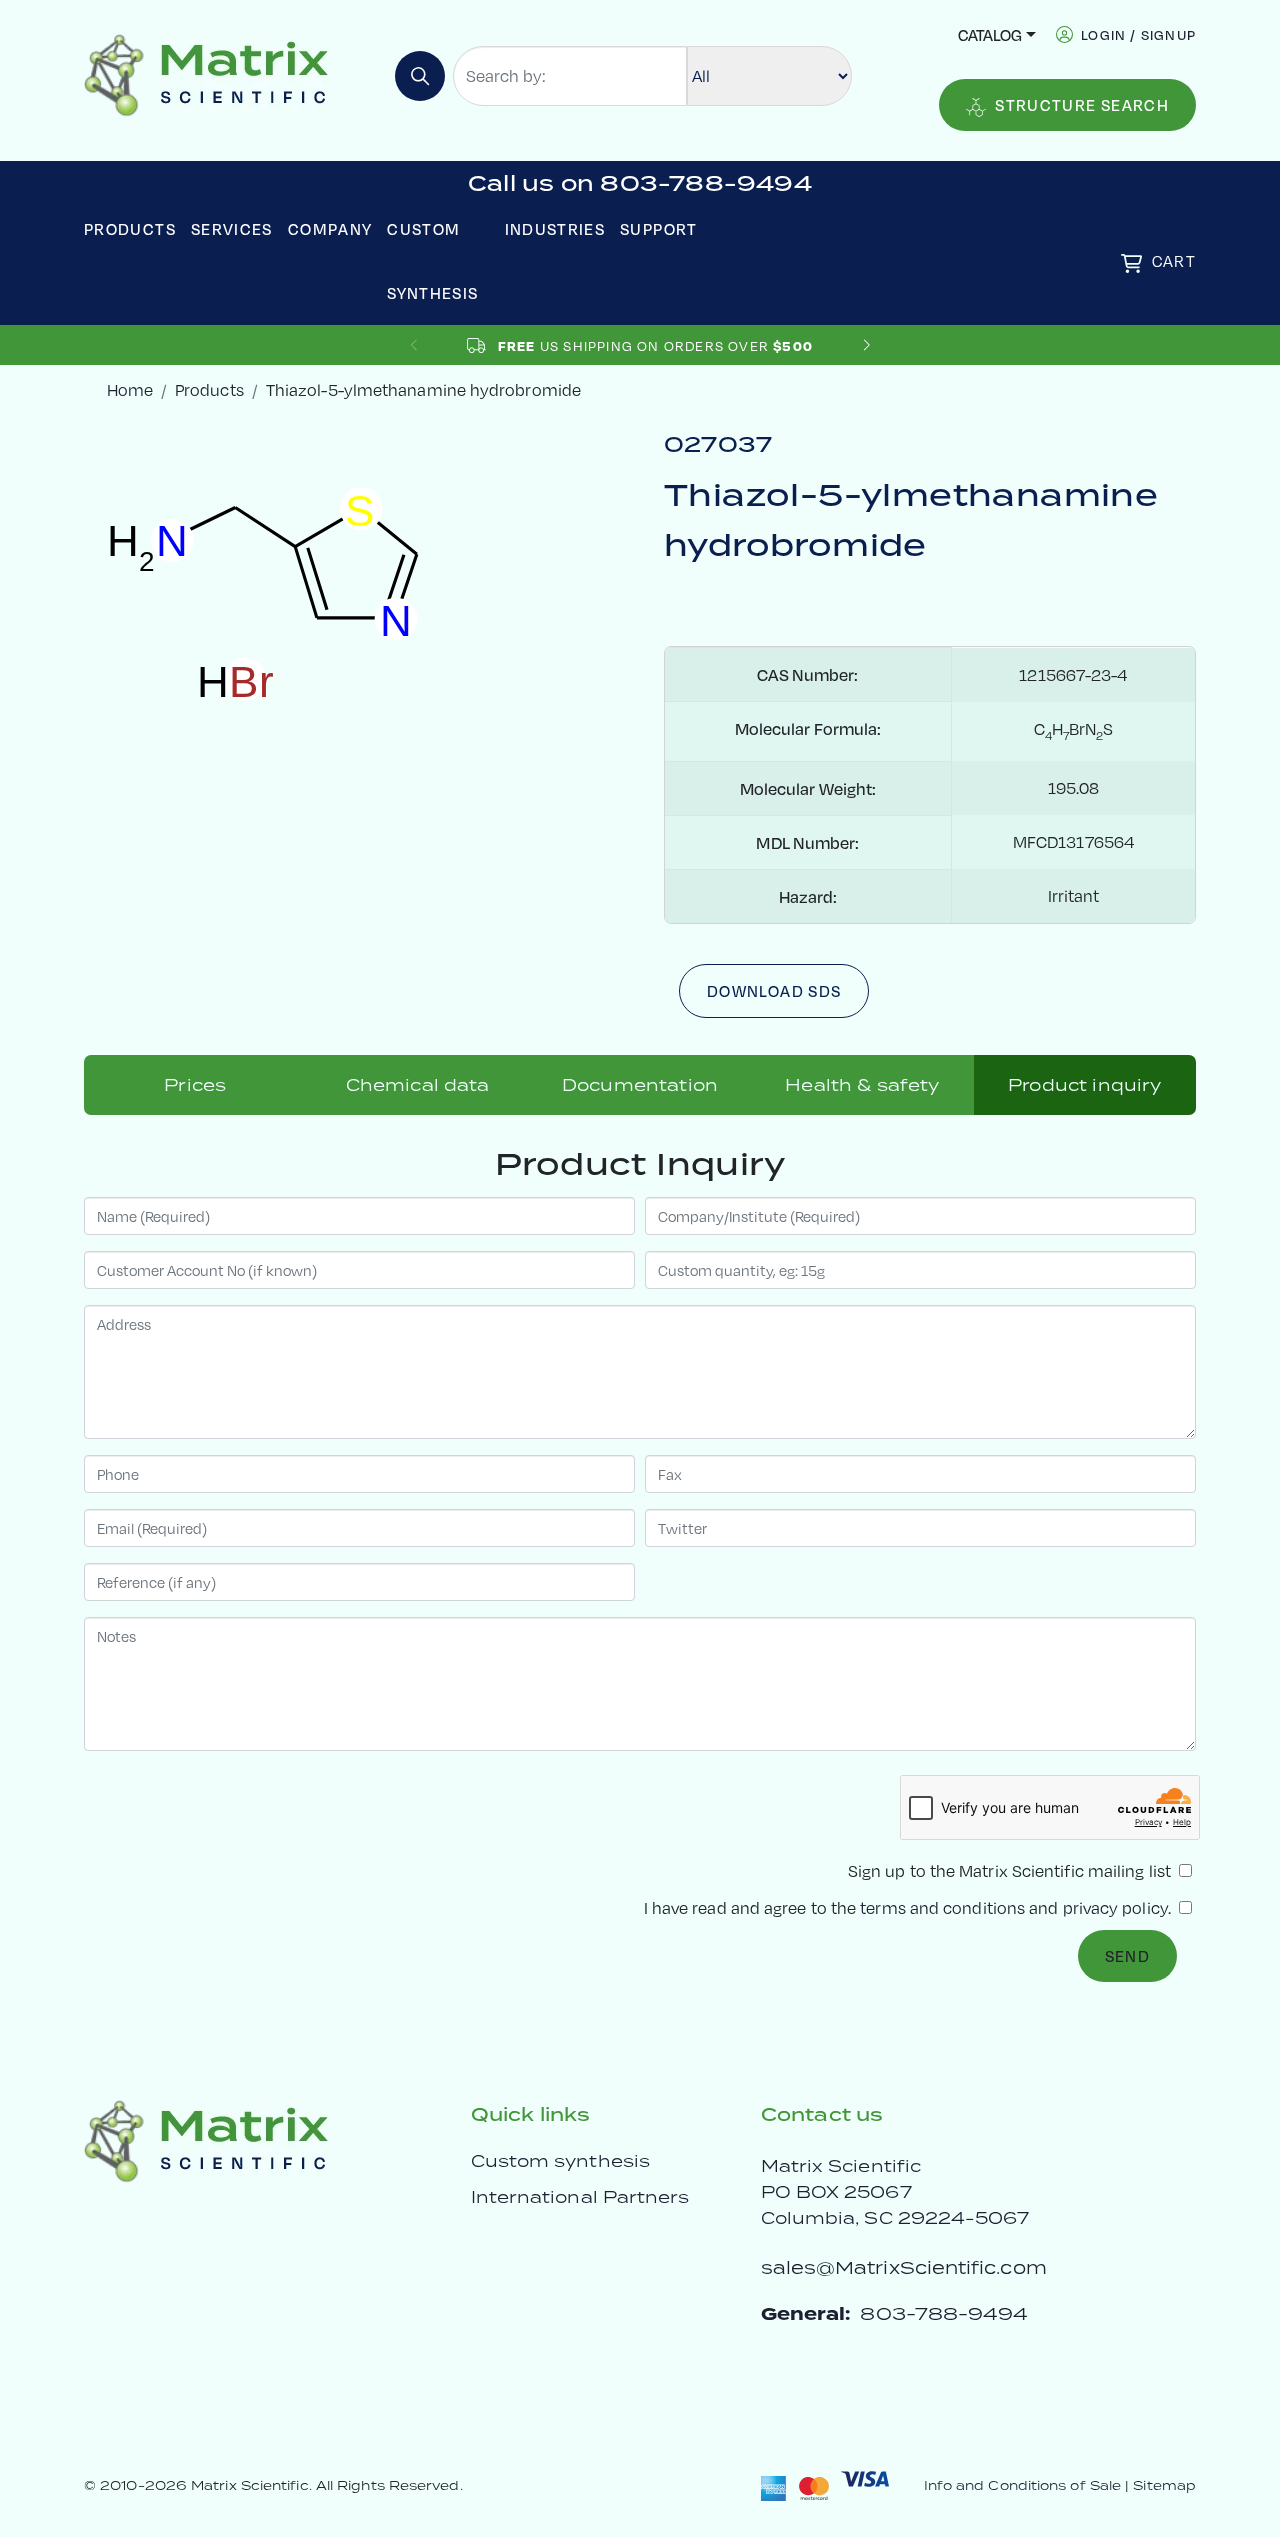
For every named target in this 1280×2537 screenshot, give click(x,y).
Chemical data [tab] (418, 1085)
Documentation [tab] (640, 1085)
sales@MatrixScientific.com (904, 2267)
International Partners (580, 2197)
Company (330, 228)
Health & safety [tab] (862, 1085)
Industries (555, 228)
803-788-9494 (944, 2313)
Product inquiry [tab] (1084, 1085)
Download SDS (774, 990)
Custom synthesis (560, 2161)
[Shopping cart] (1131, 263)
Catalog (990, 34)
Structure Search (1082, 104)
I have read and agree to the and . (909, 1907)
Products (130, 228)
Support (659, 228)
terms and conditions (942, 1907)
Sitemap (1164, 2485)
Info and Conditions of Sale (1022, 2485)
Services (232, 228)
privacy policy (1115, 1907)
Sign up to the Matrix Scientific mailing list (1011, 1870)
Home (130, 389)
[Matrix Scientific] (206, 73)
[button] (866, 345)
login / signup (1138, 34)
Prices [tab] (195, 1085)
